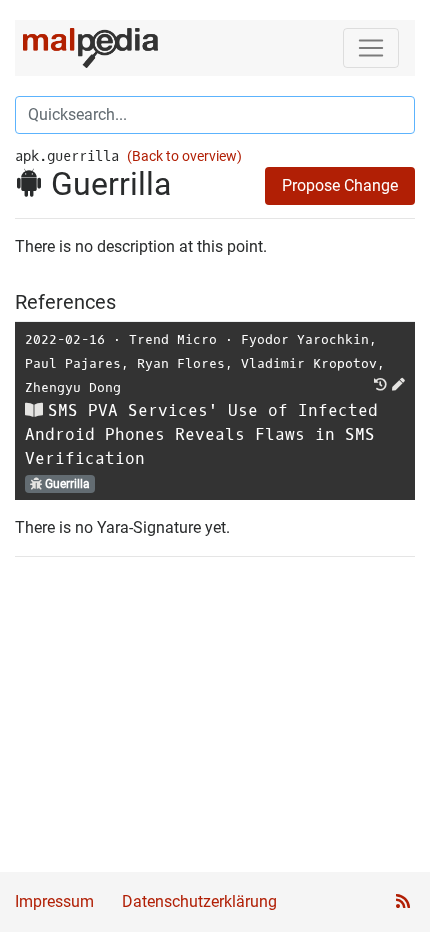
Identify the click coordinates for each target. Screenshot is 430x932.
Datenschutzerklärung (199, 901)
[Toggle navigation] (371, 48)
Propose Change (340, 185)
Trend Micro (173, 339)
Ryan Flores (181, 363)
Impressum (54, 901)
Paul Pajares (73, 363)
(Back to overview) (184, 156)
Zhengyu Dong (73, 387)
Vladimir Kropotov (309, 363)
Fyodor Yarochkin (305, 339)
